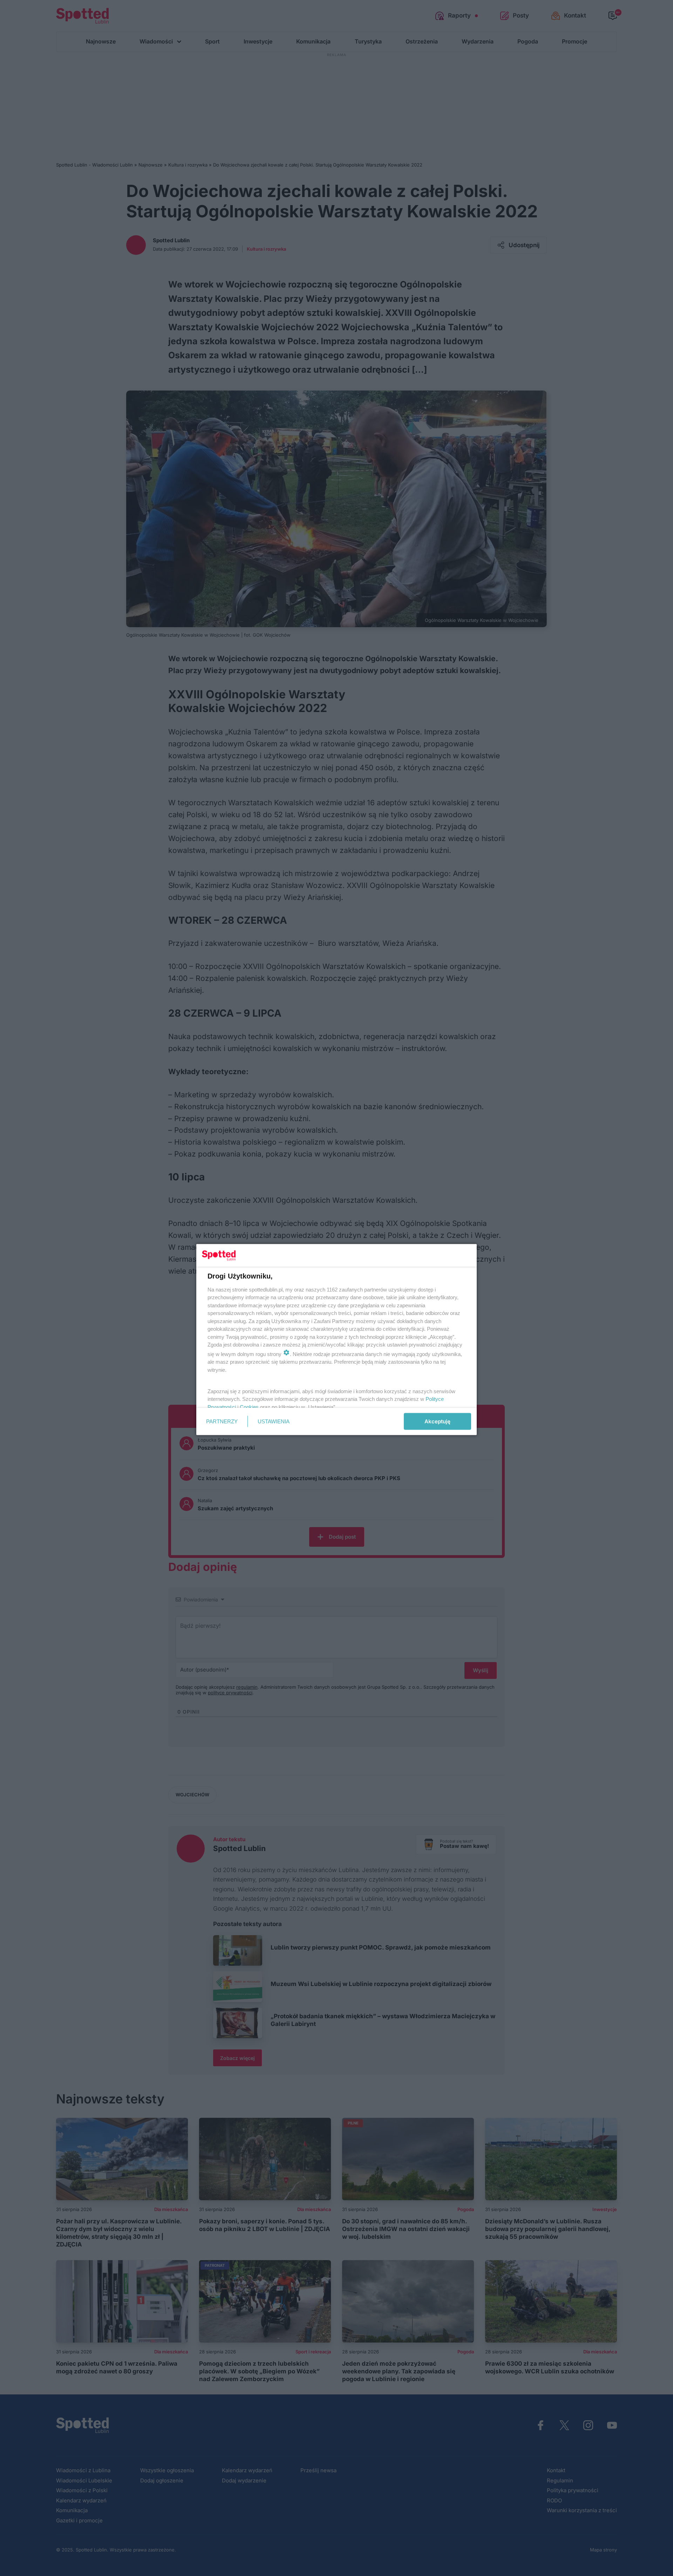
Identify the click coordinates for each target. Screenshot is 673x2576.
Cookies (249, 1407)
